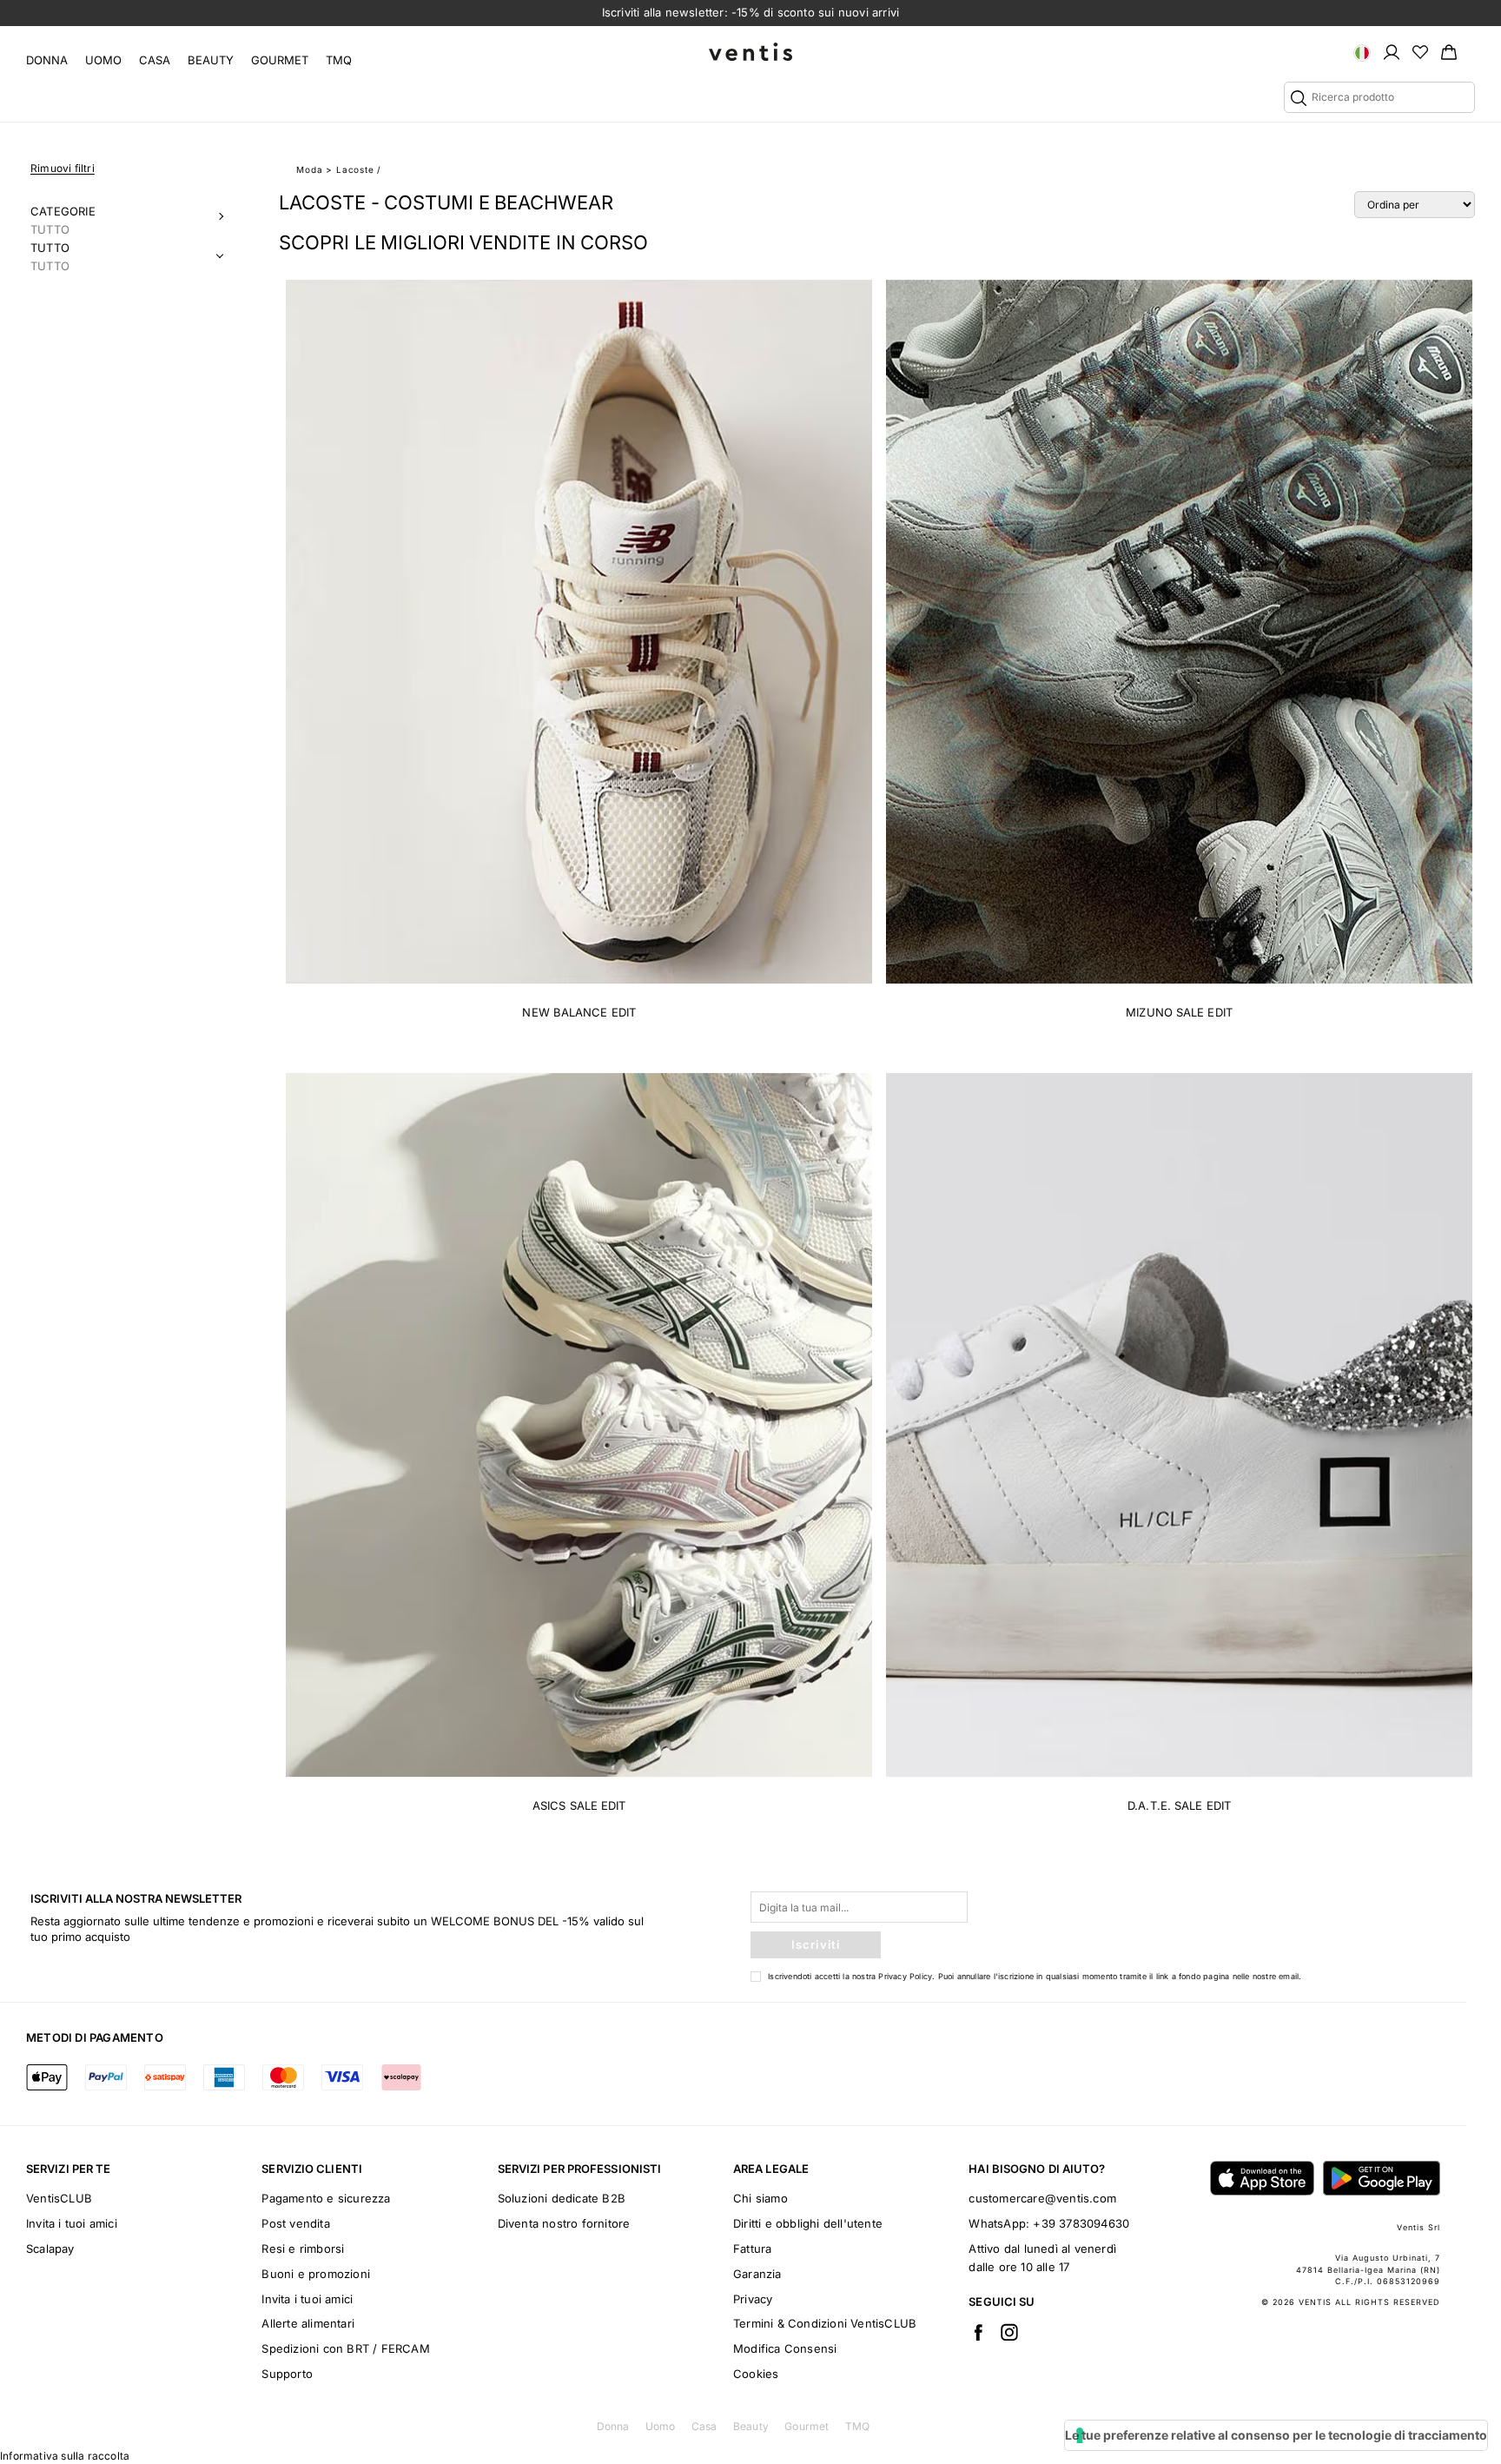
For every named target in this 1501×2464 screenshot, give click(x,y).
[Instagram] (1009, 2332)
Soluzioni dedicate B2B (562, 2198)
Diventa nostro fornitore (564, 2223)
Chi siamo (760, 2198)
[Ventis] (750, 52)
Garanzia (757, 2274)
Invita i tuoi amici (72, 2223)
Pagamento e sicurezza (326, 2198)
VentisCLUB (59, 2198)
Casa (155, 60)
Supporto (287, 2374)
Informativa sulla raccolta (65, 2456)
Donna (47, 60)
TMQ (339, 60)
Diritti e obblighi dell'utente (808, 2223)
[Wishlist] (1420, 51)
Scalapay (50, 2249)
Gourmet (280, 60)
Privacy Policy (905, 1976)
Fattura (752, 2249)
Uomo (103, 60)
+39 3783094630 (1081, 2223)
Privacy (753, 2299)
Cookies (756, 2374)
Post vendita (295, 2223)
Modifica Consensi (785, 2348)
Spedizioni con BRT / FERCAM (345, 2348)
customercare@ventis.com (1042, 2198)
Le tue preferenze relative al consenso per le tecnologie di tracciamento (1276, 2435)
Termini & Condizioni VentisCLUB (825, 2323)
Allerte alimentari (308, 2323)
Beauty (211, 60)
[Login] (1392, 51)
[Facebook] (978, 2332)
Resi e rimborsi (303, 2249)
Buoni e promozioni (316, 2274)
